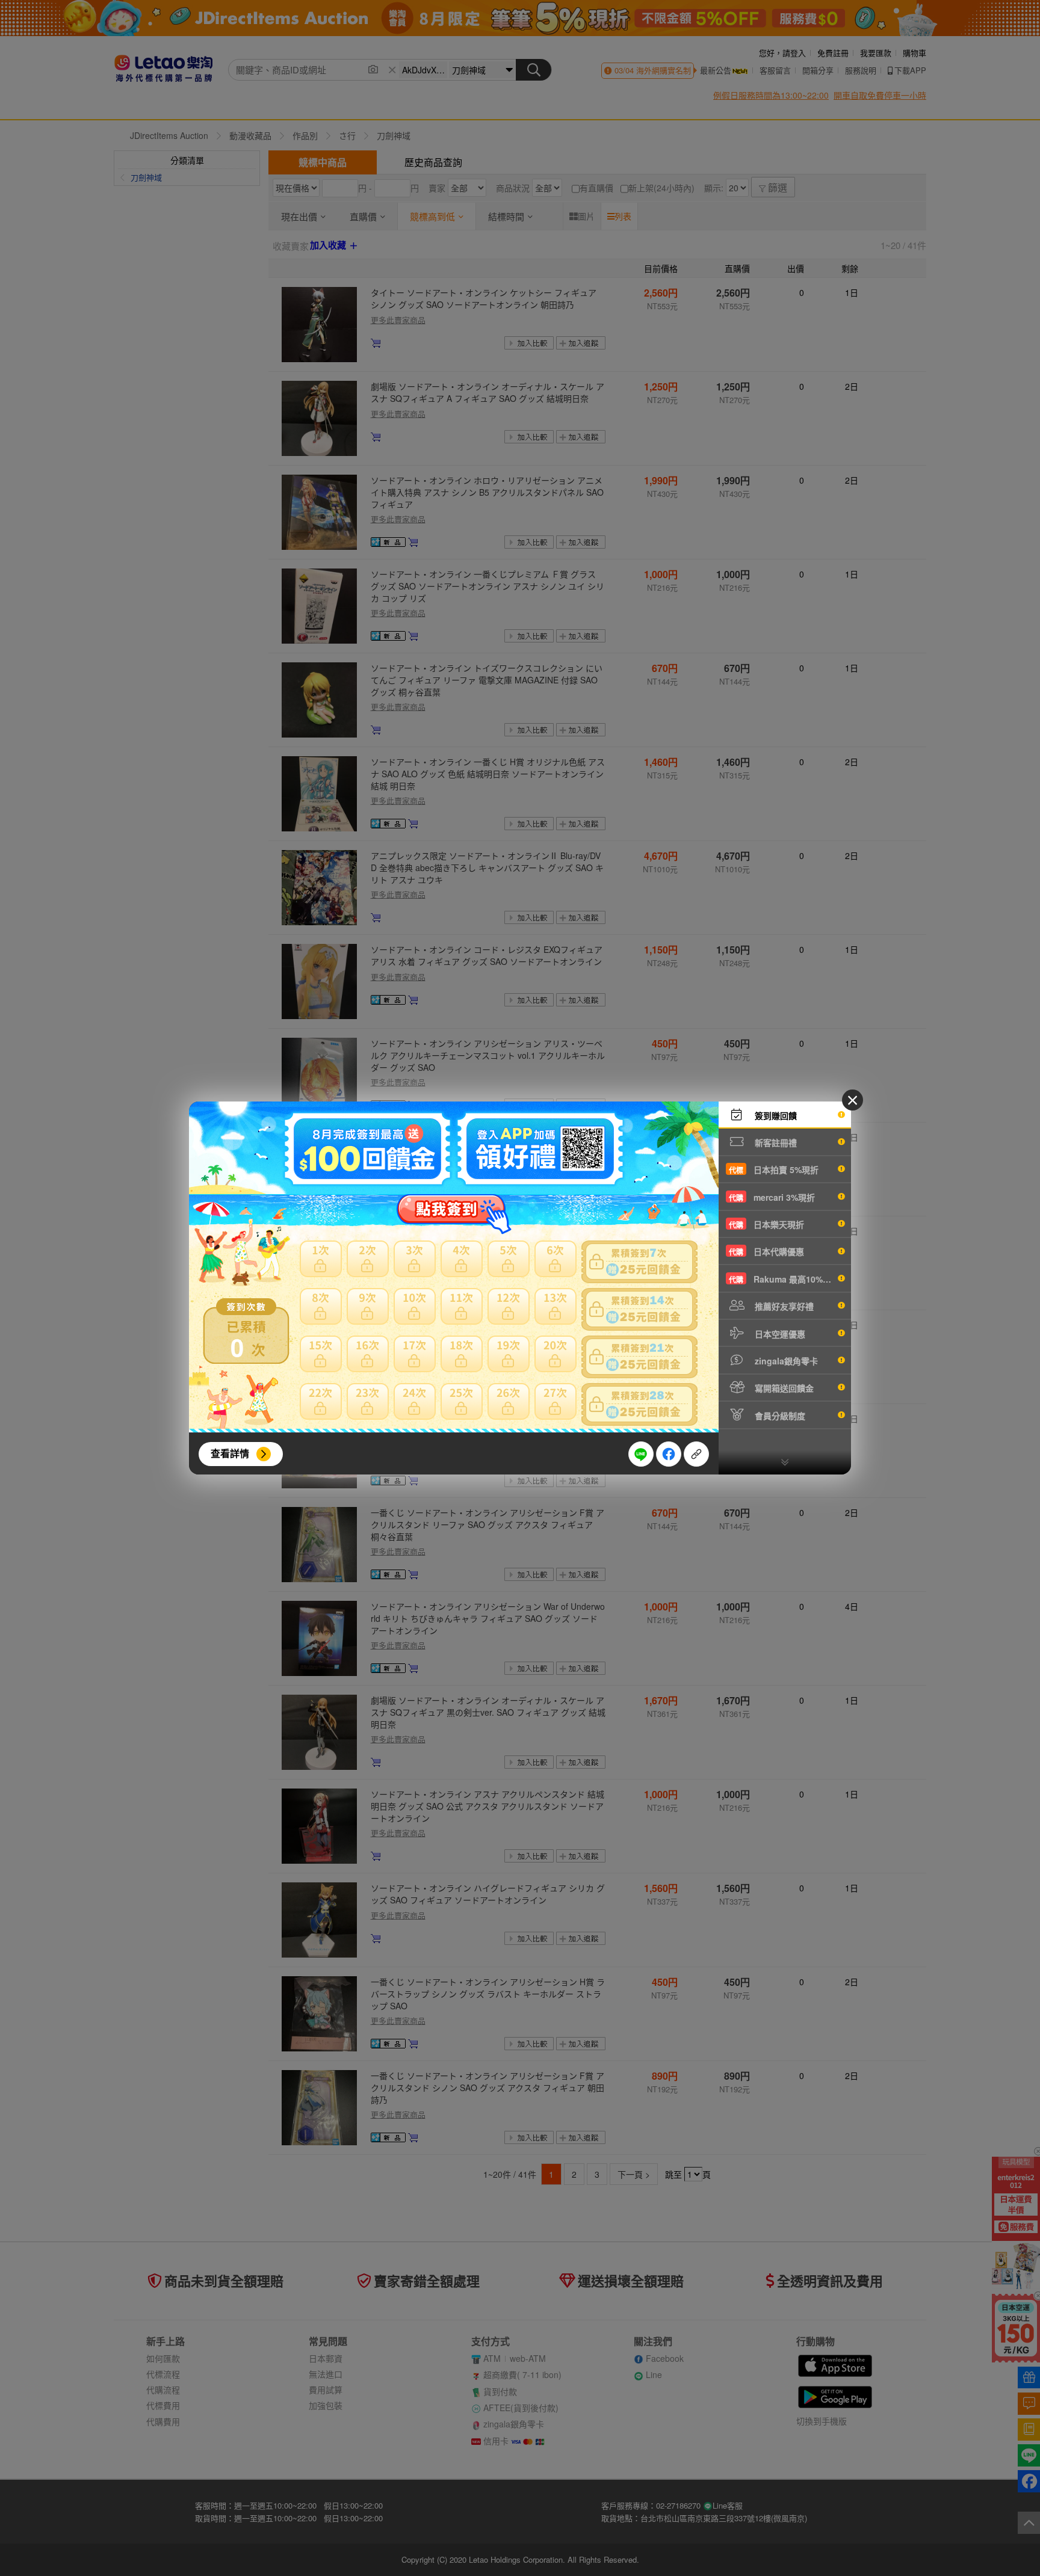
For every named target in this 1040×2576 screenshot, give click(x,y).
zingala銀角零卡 (785, 1361)
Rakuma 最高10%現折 (784, 1279)
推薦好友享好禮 (783, 1306)
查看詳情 (230, 1453)
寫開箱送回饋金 (783, 1388)
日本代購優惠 (766, 1251)
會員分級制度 (779, 1416)
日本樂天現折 (766, 1224)
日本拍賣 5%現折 (774, 1169)
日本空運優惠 (779, 1334)
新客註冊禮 (775, 1142)
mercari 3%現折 (772, 1197)
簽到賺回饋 (775, 1115)
